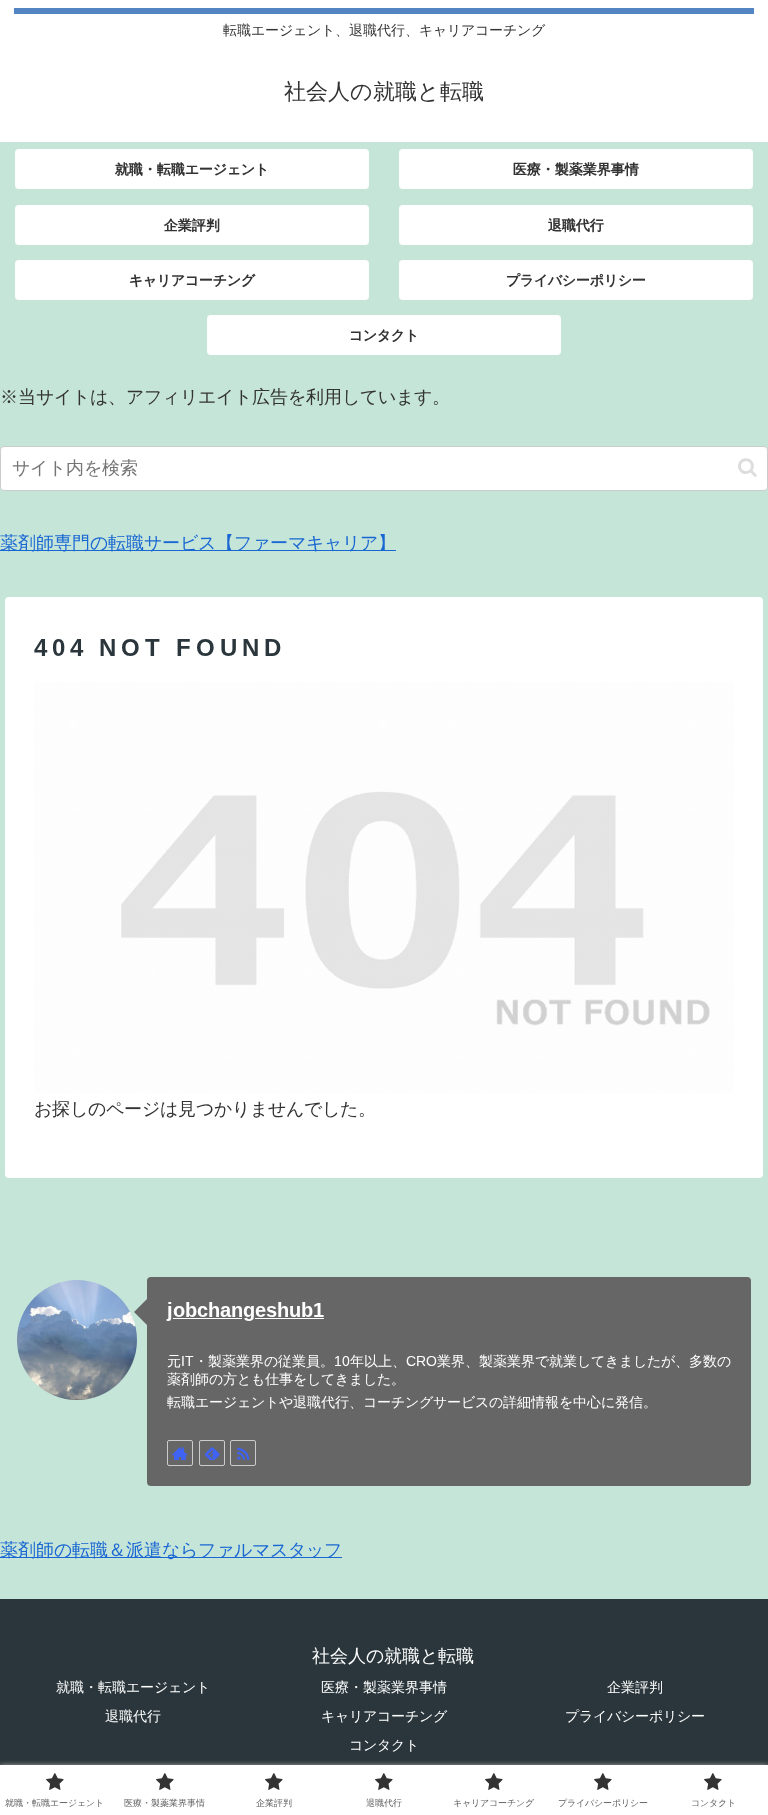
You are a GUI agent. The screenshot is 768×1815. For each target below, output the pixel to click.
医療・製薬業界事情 (384, 1687)
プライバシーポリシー (635, 1716)
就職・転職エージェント (133, 1687)
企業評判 (635, 1687)
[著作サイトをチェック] (180, 1453)
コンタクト (384, 1745)
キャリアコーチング (384, 1716)
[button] (747, 467)
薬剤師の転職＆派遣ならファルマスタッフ (171, 1550)
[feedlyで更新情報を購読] (212, 1453)
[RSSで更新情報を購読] (243, 1453)
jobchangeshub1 (245, 1310)
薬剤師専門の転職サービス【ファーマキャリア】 (198, 543)
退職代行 (133, 1716)
